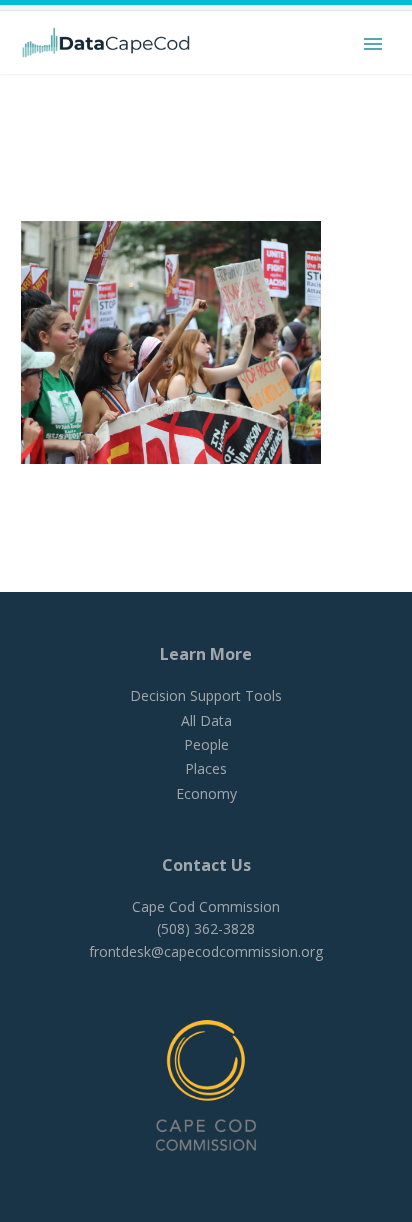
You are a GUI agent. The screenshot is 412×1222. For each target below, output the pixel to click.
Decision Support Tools (206, 695)
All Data (206, 720)
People (206, 744)
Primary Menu (373, 44)
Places (206, 768)
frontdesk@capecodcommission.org (206, 951)
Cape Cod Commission (206, 906)
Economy (206, 793)
